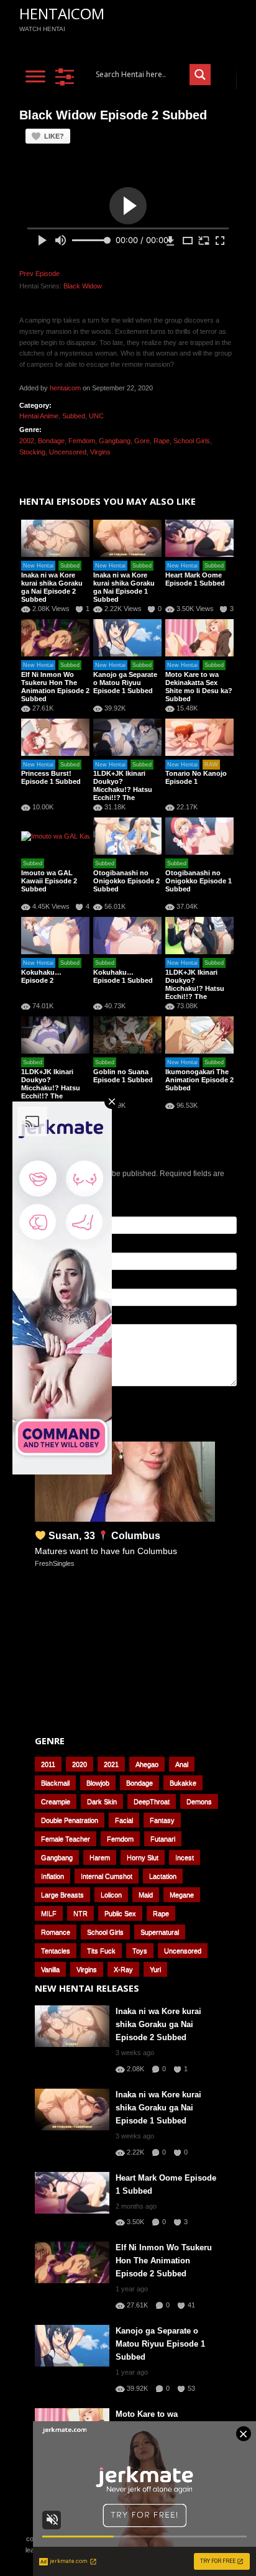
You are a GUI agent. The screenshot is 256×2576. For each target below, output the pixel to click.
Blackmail (55, 1783)
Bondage (51, 441)
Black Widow (83, 286)
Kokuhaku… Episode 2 (41, 976)
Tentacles (56, 1951)
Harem (100, 1857)
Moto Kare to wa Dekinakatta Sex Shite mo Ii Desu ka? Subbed (199, 687)
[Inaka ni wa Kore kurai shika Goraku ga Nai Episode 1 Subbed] (127, 538)
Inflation (53, 1876)
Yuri (155, 1969)
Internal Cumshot (107, 1876)
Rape (162, 441)
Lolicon (111, 1895)
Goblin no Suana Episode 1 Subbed (123, 1076)
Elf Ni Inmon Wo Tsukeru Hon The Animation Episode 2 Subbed (55, 687)
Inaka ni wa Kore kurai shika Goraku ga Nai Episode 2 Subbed (52, 587)
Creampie (56, 1801)
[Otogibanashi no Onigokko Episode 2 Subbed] (127, 836)
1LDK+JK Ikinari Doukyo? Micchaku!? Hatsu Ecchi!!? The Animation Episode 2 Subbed (199, 992)
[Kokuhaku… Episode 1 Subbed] (127, 936)
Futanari (163, 1839)
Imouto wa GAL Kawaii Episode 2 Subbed (49, 881)
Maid (146, 1895)
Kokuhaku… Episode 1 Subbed (123, 976)
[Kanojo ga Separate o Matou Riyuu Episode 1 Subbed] (127, 638)
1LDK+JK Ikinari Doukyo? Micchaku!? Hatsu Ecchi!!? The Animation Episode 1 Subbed (55, 1092)
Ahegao (147, 1764)
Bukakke (183, 1783)
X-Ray (123, 1969)
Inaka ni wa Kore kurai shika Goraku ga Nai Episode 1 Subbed (124, 587)
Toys (140, 1951)
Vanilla (50, 1969)
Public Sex (120, 1913)
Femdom (82, 441)
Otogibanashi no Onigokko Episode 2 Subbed (126, 881)
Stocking (32, 452)
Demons (199, 1801)
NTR (80, 1913)
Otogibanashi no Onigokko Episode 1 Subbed (199, 881)
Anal (182, 1764)
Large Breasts (62, 1895)
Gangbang (115, 441)
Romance (56, 1932)
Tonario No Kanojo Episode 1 (196, 777)
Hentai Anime (39, 416)
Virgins (100, 452)
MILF (49, 1913)
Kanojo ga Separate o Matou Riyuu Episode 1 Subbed (125, 683)
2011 (48, 1764)
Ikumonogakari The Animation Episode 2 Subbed (199, 1080)
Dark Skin (102, 1801)
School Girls (192, 441)
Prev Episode (39, 274)
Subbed (74, 416)
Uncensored (68, 452)
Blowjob (98, 1783)
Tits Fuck (101, 1951)
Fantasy (162, 1820)
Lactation (163, 1876)
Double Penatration (70, 1820)
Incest (185, 1857)
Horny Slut (143, 1857)
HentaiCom (62, 13)
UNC (96, 416)
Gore (142, 441)
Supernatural (160, 1932)
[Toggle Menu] (35, 76)
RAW (211, 765)
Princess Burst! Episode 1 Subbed (51, 777)
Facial (124, 1820)
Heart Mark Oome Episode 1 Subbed (195, 579)
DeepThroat (152, 1801)
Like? (54, 136)
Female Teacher (66, 1839)
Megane (182, 1895)
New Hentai (38, 566)
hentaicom (65, 388)
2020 (80, 1764)
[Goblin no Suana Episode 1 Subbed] (127, 1035)
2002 (27, 441)
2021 (111, 1764)
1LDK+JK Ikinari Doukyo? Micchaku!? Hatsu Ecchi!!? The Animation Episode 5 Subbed (127, 793)
